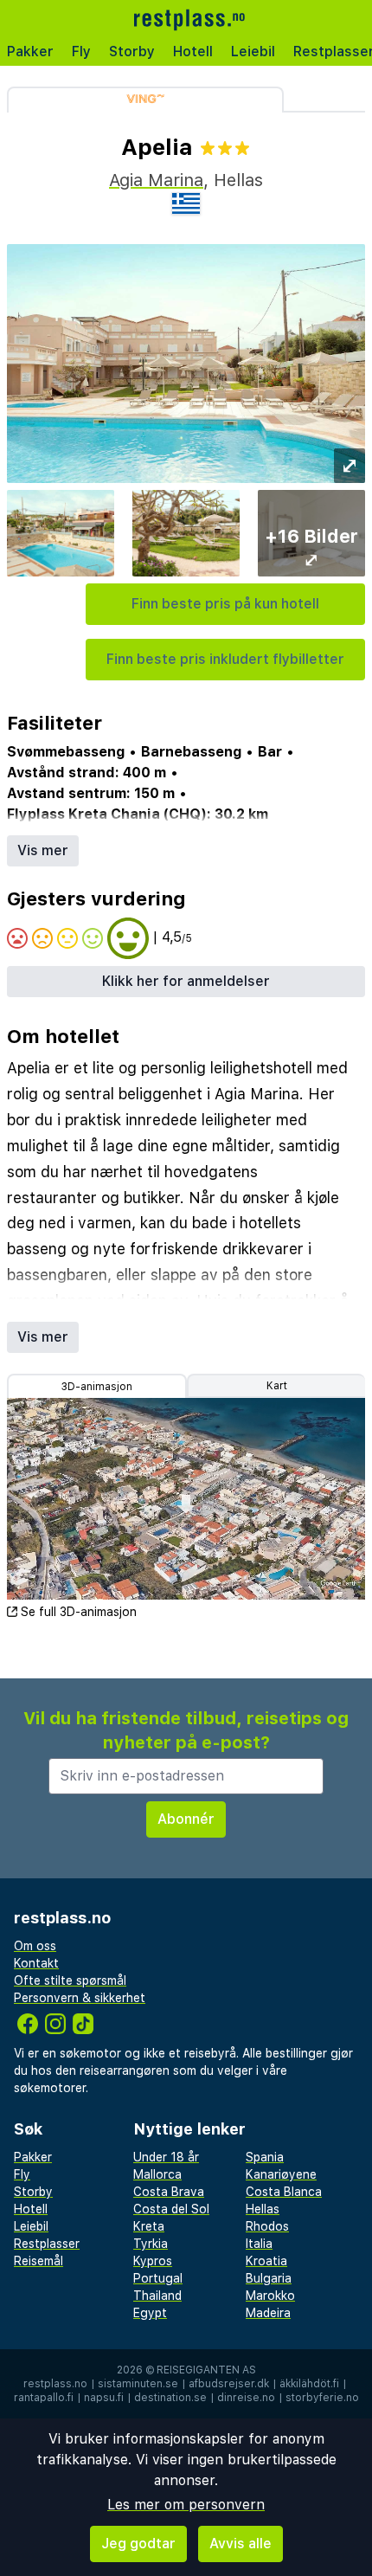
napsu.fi (104, 2398)
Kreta (149, 2226)
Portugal (158, 2278)
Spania (265, 2157)
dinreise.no (246, 2398)
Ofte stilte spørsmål (70, 1980)
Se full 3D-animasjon (79, 1612)
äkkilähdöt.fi (309, 2384)
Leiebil (253, 52)
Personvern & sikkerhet (80, 1998)
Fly (81, 52)
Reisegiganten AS (206, 2370)
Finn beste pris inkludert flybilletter (225, 659)
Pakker (30, 52)
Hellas (263, 2209)
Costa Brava (169, 2192)
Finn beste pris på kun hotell (225, 604)
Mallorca (157, 2174)
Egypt (150, 2313)
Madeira (268, 2313)
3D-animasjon (97, 1387)
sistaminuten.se (138, 2384)
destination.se (170, 2398)
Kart (277, 1386)
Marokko (270, 2296)
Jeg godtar (138, 2544)
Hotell (193, 52)
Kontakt (36, 1963)
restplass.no (55, 2384)
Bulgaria (269, 2278)
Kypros (153, 2261)
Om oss (35, 1946)
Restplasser (47, 2244)
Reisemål (38, 2261)
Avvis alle (241, 2544)
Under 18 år (166, 2157)
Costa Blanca (284, 2192)
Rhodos (267, 2226)
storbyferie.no (322, 2398)
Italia (259, 2244)
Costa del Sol (171, 2209)
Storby (132, 52)
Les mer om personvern (186, 2505)
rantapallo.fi (44, 2398)
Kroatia (266, 2261)
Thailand (157, 2296)
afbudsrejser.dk (229, 2384)
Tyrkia (151, 2244)
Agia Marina (156, 180)
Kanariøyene (281, 2174)
